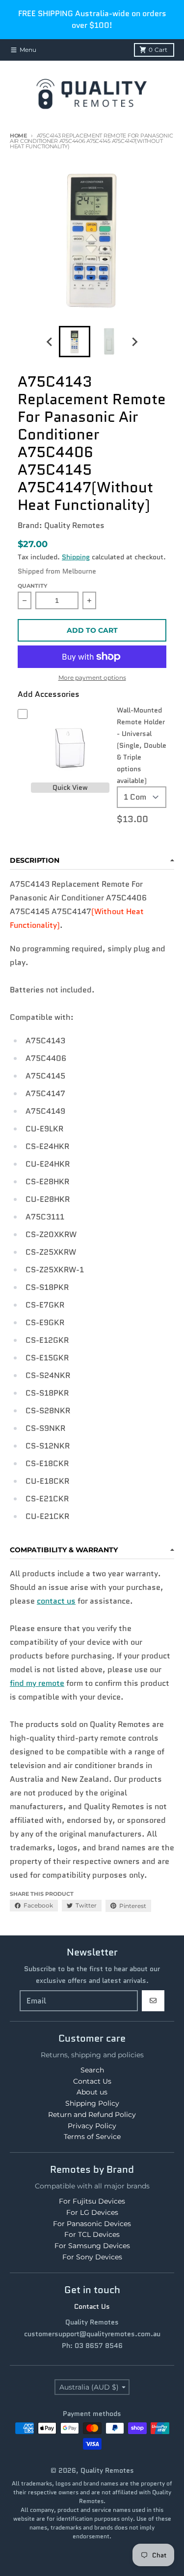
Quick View (70, 787)
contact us (56, 1601)
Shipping (76, 557)
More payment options (92, 678)
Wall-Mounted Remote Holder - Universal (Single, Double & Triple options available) (142, 745)
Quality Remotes (107, 2470)
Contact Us (92, 2306)
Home (18, 136)
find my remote (37, 1683)
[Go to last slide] (50, 342)
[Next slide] (134, 342)
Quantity (32, 586)
